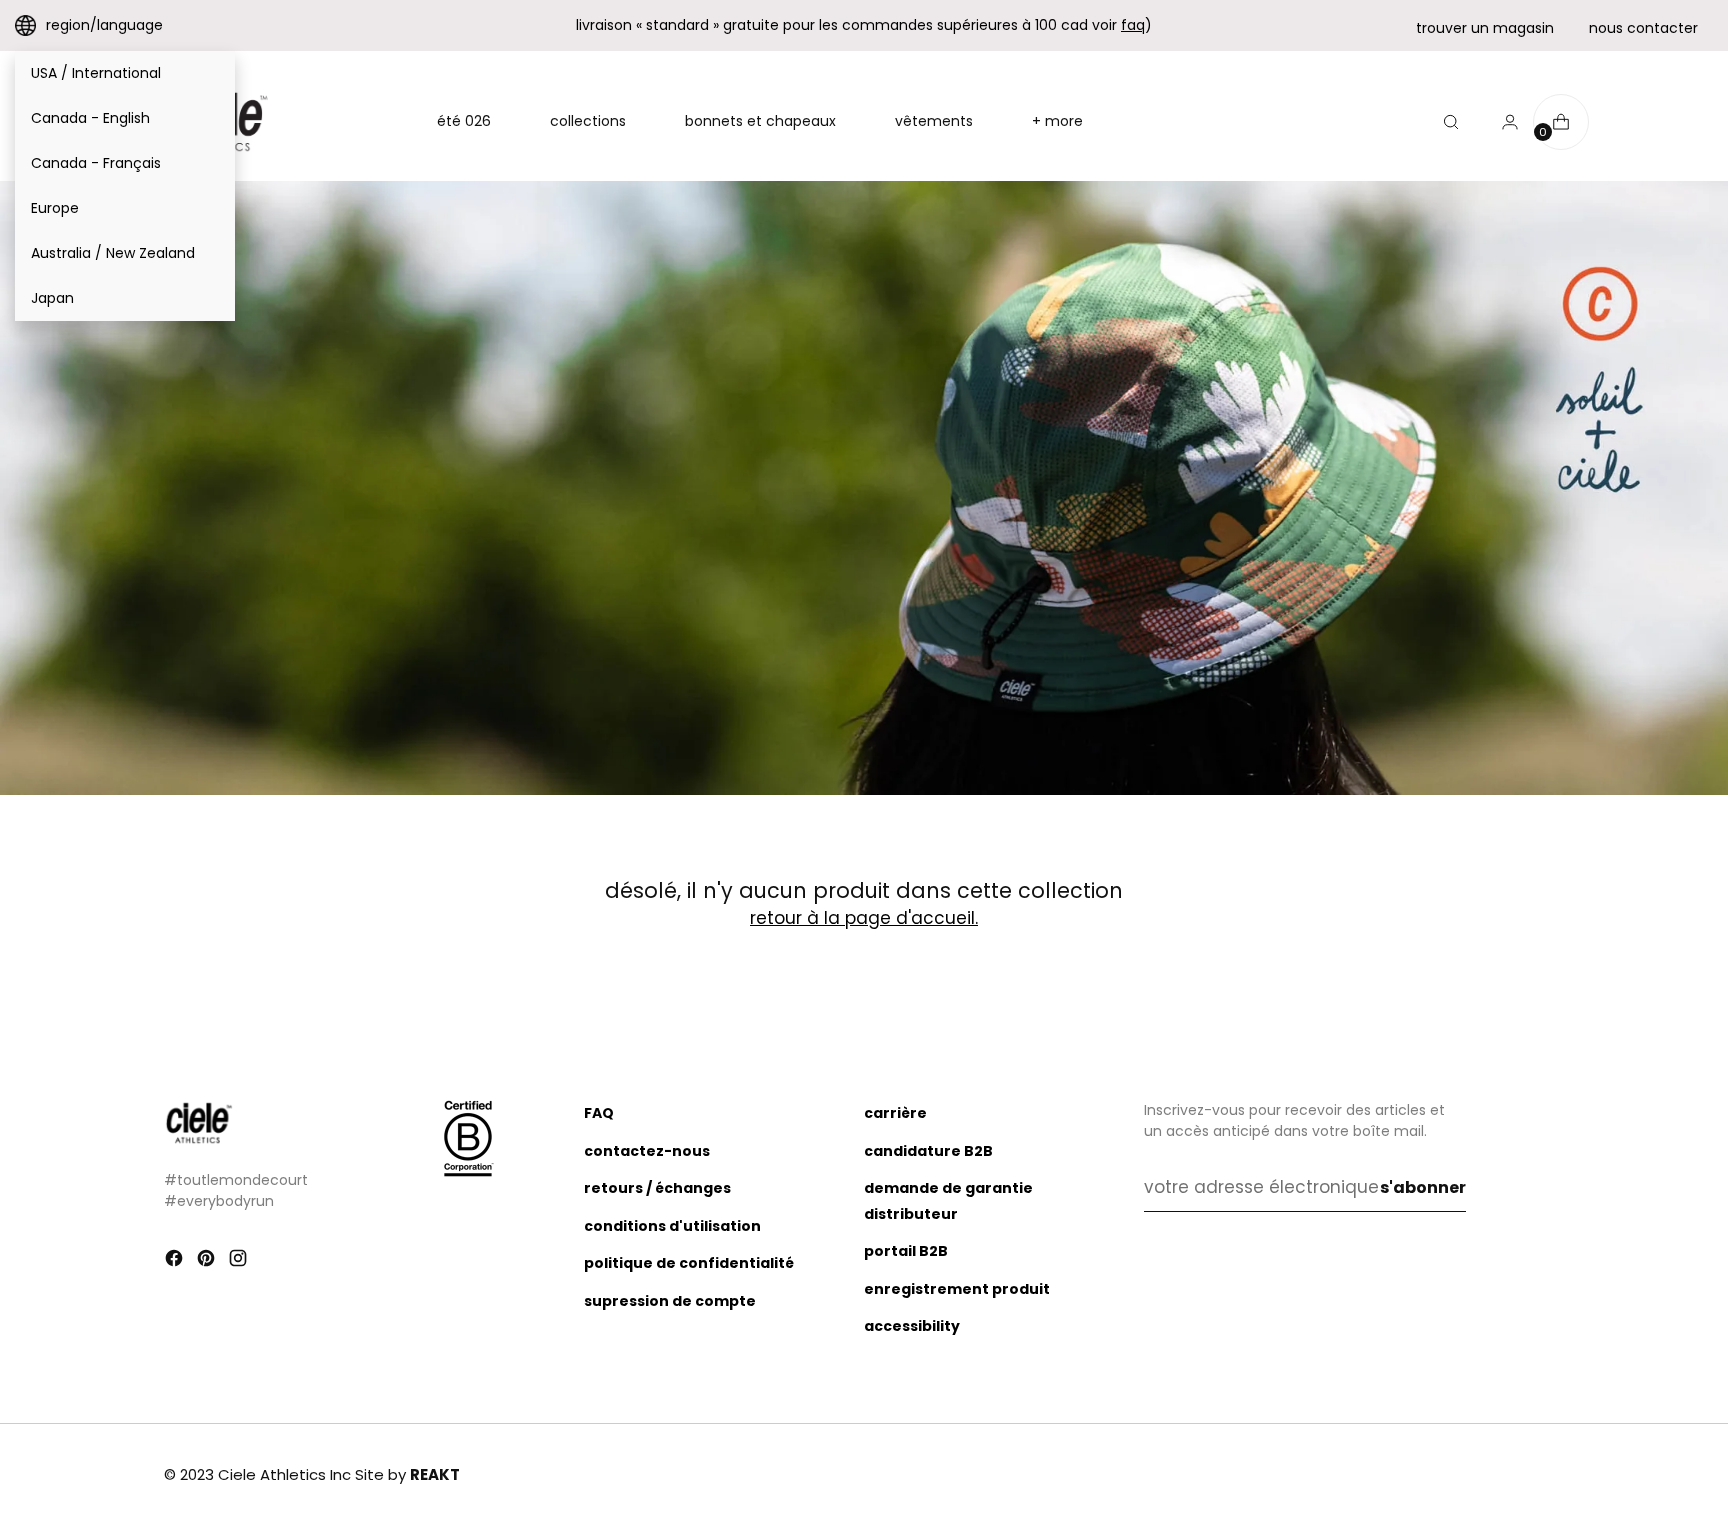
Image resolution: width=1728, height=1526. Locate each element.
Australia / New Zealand (113, 253)
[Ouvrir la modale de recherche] (1451, 122)
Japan (52, 298)
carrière (895, 1113)
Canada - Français (96, 163)
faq (1133, 25)
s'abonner (1423, 1187)
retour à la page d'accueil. (864, 918)
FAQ (599, 1113)
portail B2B (906, 1251)
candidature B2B (928, 1151)
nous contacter (1643, 28)
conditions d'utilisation (672, 1226)
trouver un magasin (1485, 28)
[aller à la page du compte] (1502, 122)
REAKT (435, 1474)
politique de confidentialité (689, 1263)
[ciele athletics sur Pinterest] (208, 1262)
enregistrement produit (957, 1289)
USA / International (96, 73)
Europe (55, 208)
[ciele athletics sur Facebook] (176, 1262)
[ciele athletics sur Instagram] (240, 1262)
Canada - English (90, 118)
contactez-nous (647, 1151)
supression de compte (670, 1301)
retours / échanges (657, 1188)
